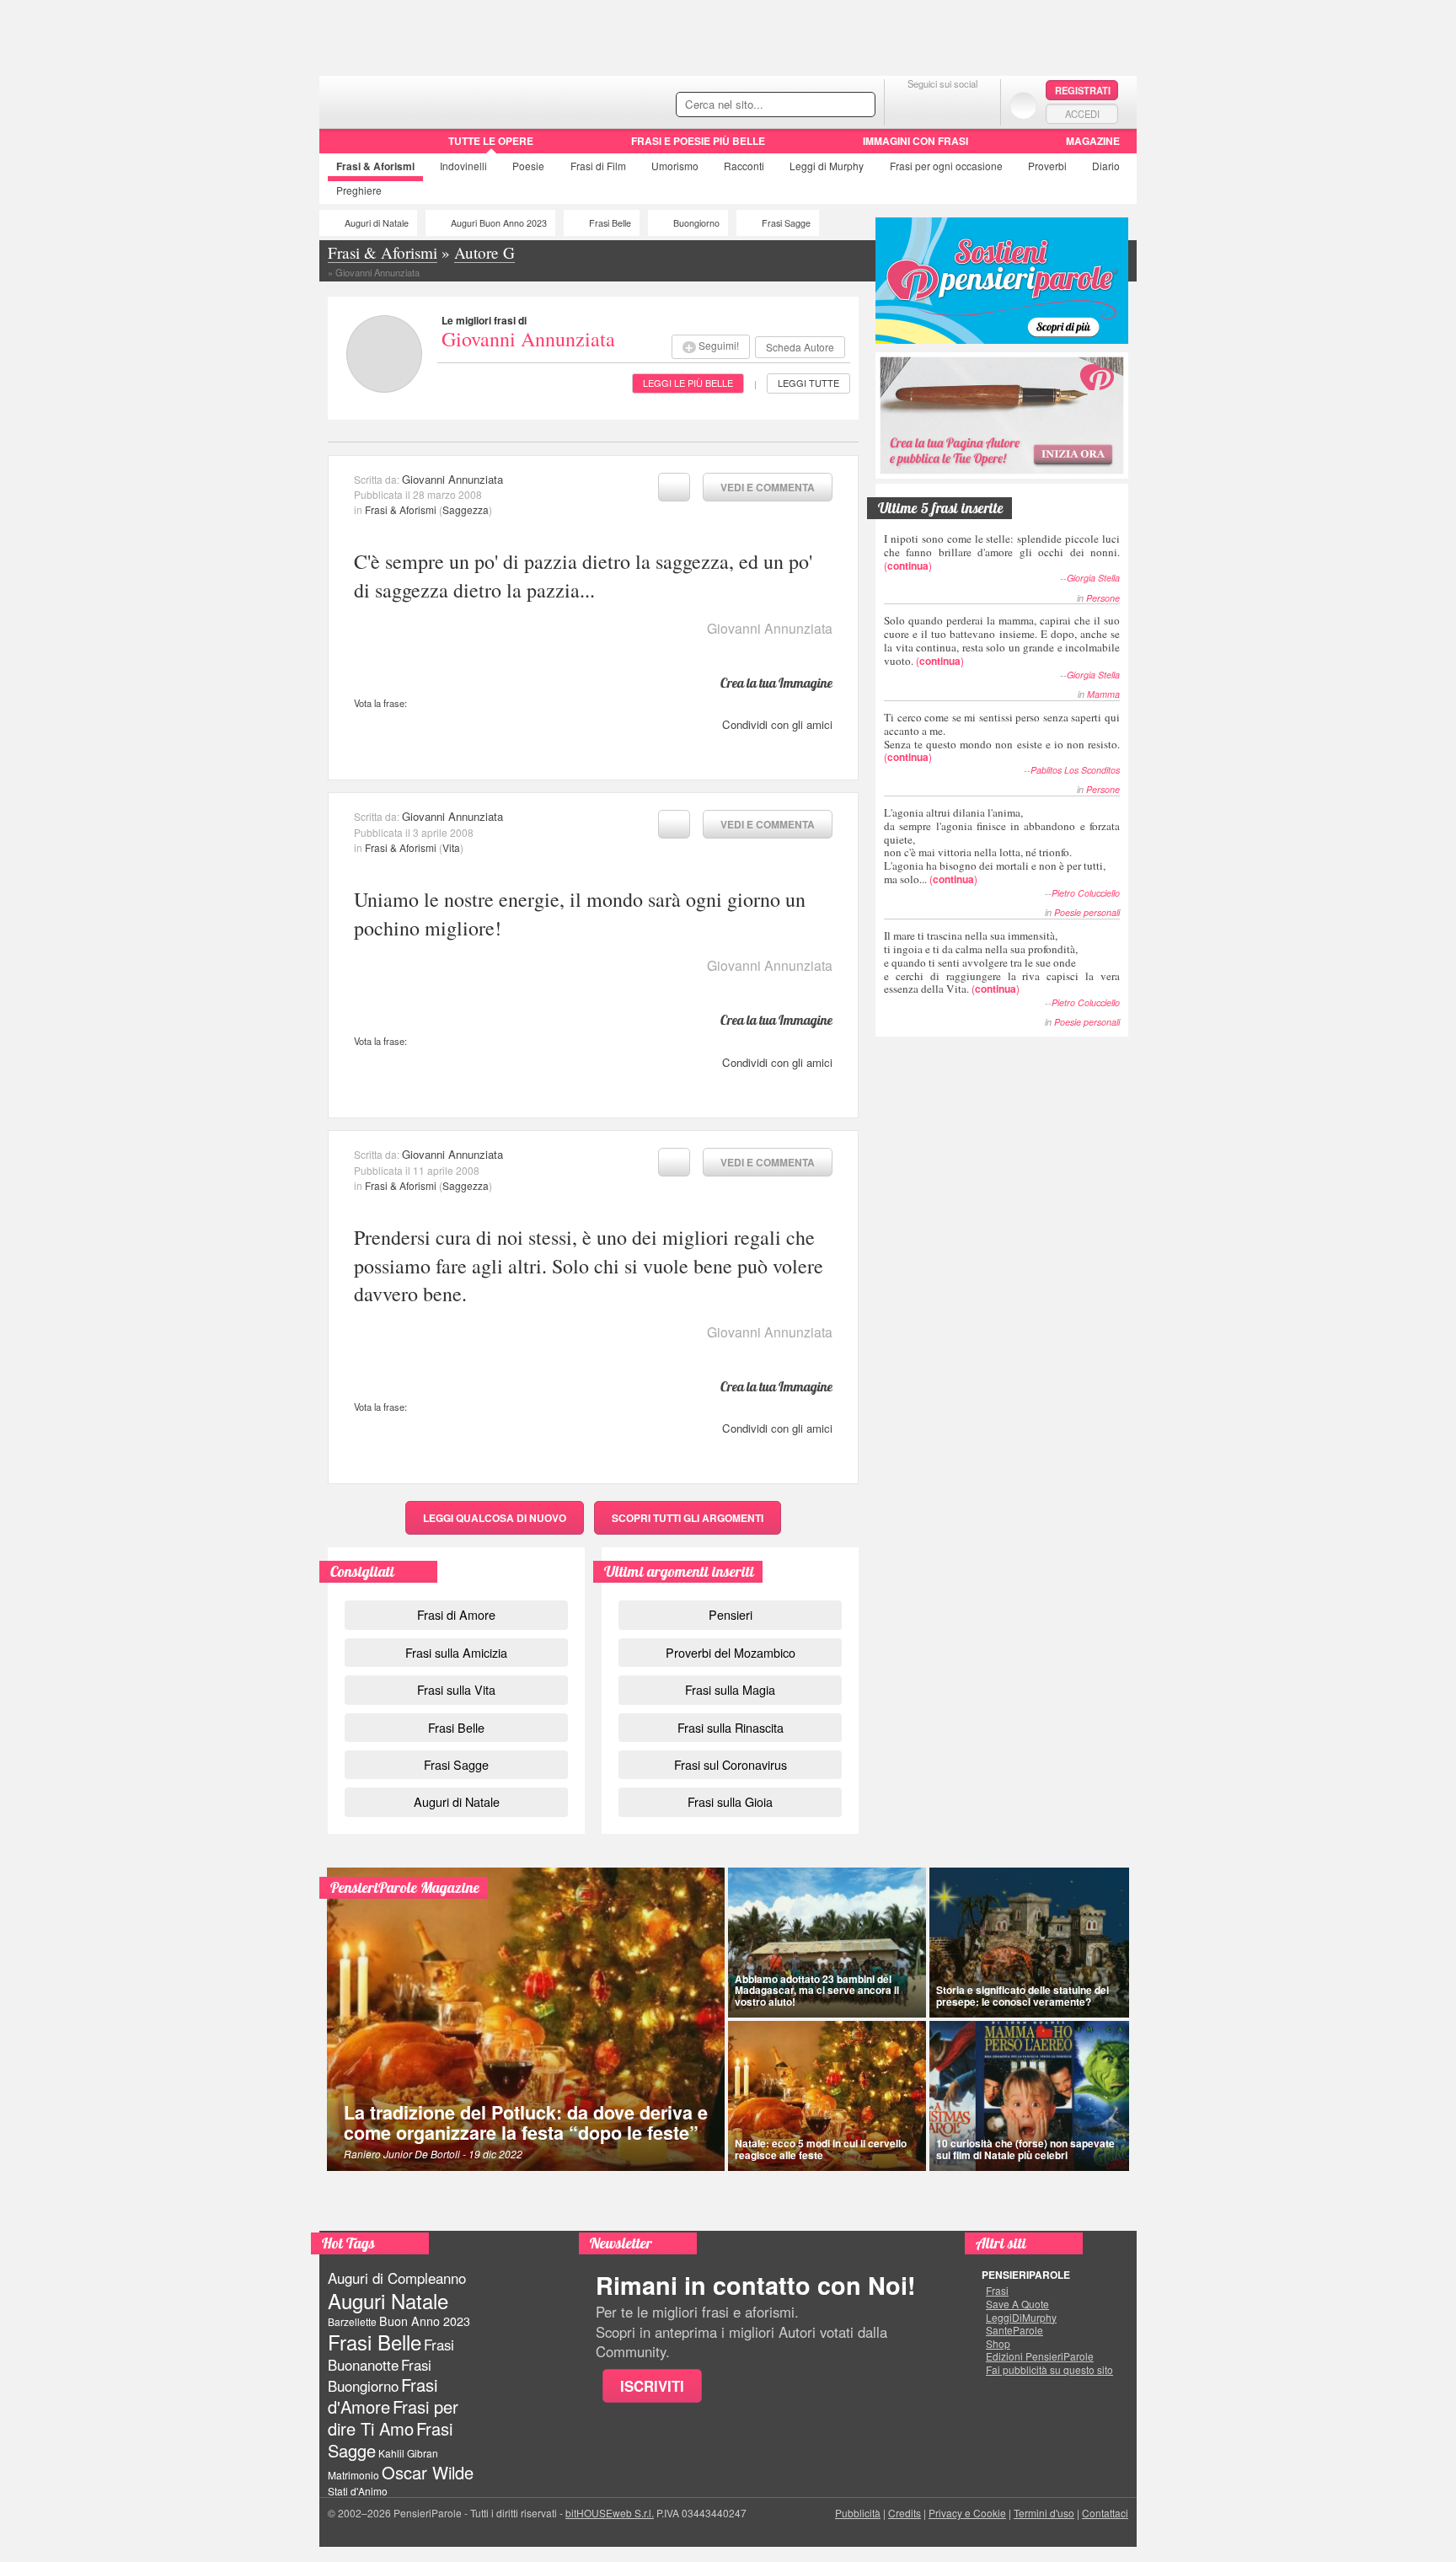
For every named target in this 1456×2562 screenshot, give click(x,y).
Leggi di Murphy (827, 166)
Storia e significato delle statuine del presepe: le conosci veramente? (1022, 1995)
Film (598, 166)
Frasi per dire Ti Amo (393, 2417)
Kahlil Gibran (408, 2453)
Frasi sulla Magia (730, 1689)
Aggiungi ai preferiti (674, 487)
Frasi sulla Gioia (730, 1801)
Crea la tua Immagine (776, 683)
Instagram (976, 105)
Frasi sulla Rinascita (731, 1727)
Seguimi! (719, 345)
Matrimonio (353, 2475)
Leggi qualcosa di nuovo (495, 1518)
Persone (1103, 598)
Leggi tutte (808, 383)
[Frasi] (343, 147)
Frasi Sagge (786, 223)
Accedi (1082, 114)
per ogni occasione (946, 166)
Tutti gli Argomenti (688, 1518)
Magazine (1093, 141)
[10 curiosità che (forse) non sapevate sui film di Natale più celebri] (1030, 2096)
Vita (451, 847)
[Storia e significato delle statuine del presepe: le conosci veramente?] (1030, 1943)
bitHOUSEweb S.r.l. (610, 2513)
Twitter (942, 105)
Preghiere (359, 190)
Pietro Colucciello (1086, 893)
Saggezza (466, 509)
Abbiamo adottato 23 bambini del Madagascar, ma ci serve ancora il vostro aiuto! (817, 1990)
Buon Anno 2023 (425, 2321)
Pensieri (731, 1614)
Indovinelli (463, 166)
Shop (998, 2344)
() (1002, 552)
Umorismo (675, 166)
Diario (1106, 166)
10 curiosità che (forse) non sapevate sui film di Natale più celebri (1025, 2149)
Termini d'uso (1044, 2513)
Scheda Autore (800, 347)
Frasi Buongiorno (380, 2375)
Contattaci (1105, 2513)
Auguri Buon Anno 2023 (499, 223)
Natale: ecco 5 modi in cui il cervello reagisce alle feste (821, 2149)
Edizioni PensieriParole (1040, 2356)
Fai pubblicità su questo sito (1049, 2370)
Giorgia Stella (1093, 578)
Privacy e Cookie (967, 2513)
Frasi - (435, 100)
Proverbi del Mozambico (731, 1652)
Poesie (528, 166)
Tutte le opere (491, 141)
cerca (827, 105)
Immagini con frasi (915, 141)
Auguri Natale (388, 2300)
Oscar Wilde (428, 2472)
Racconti (744, 166)
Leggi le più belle (688, 383)
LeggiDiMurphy (1021, 2318)
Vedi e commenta (768, 487)
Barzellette (352, 2321)
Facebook (909, 105)
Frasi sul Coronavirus (731, 1764)
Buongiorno (696, 223)
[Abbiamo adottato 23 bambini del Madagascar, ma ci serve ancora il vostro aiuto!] (827, 1943)
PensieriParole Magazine (405, 1887)
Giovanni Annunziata (528, 339)
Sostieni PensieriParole (1002, 281)
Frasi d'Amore (383, 2396)
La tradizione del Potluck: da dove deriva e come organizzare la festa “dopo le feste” (526, 2122)
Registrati (1083, 90)
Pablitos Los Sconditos (1075, 770)
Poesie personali (1087, 912)
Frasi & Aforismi (401, 509)
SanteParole (1014, 2330)
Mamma (1103, 694)
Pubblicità (858, 2513)
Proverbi (1047, 166)
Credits (905, 2513)
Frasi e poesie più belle (698, 141)
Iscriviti (652, 2386)
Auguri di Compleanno (397, 2278)
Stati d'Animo (358, 2491)
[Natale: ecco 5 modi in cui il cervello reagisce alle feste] (827, 2096)
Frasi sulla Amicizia (456, 1652)
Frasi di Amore (456, 1614)
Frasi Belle (610, 223)
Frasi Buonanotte (391, 2354)
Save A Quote (1017, 2304)
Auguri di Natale (377, 223)
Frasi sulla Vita (456, 1689)
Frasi (375, 166)
